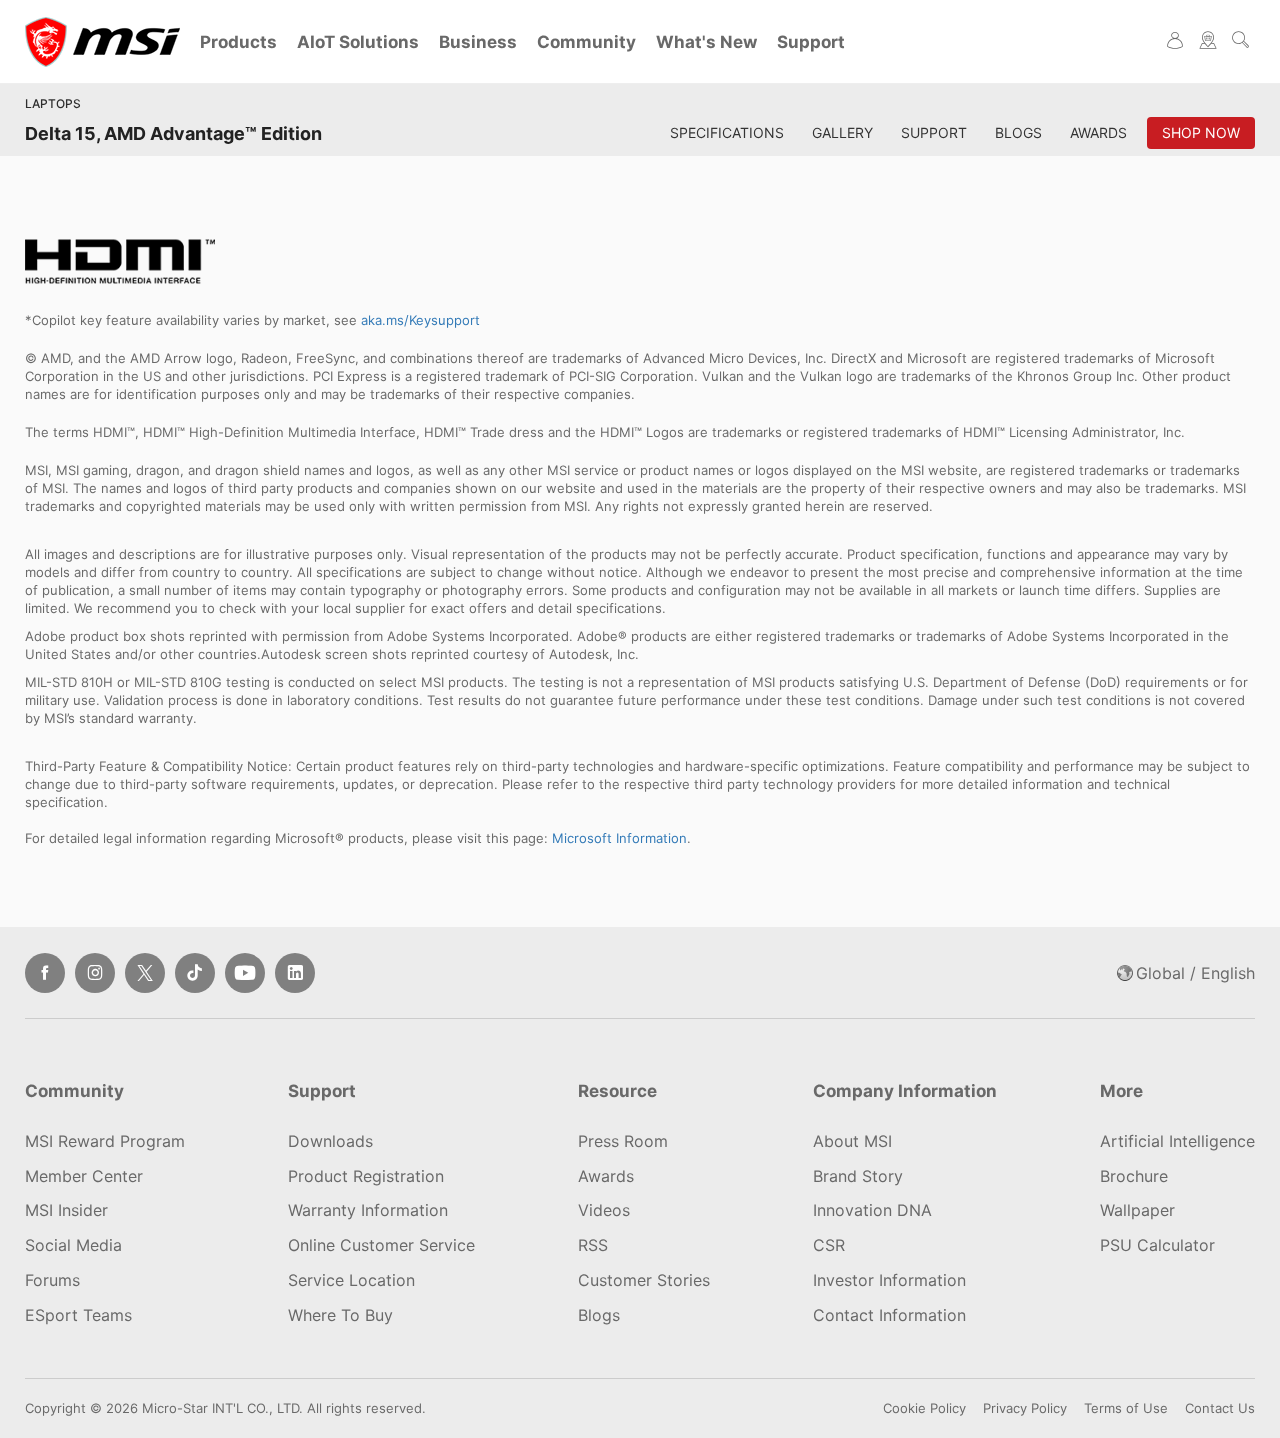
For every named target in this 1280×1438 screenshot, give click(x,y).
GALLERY (842, 132)
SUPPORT (934, 132)
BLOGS (1018, 132)
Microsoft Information (619, 838)
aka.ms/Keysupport (420, 320)
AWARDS (1098, 132)
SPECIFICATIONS (727, 132)
